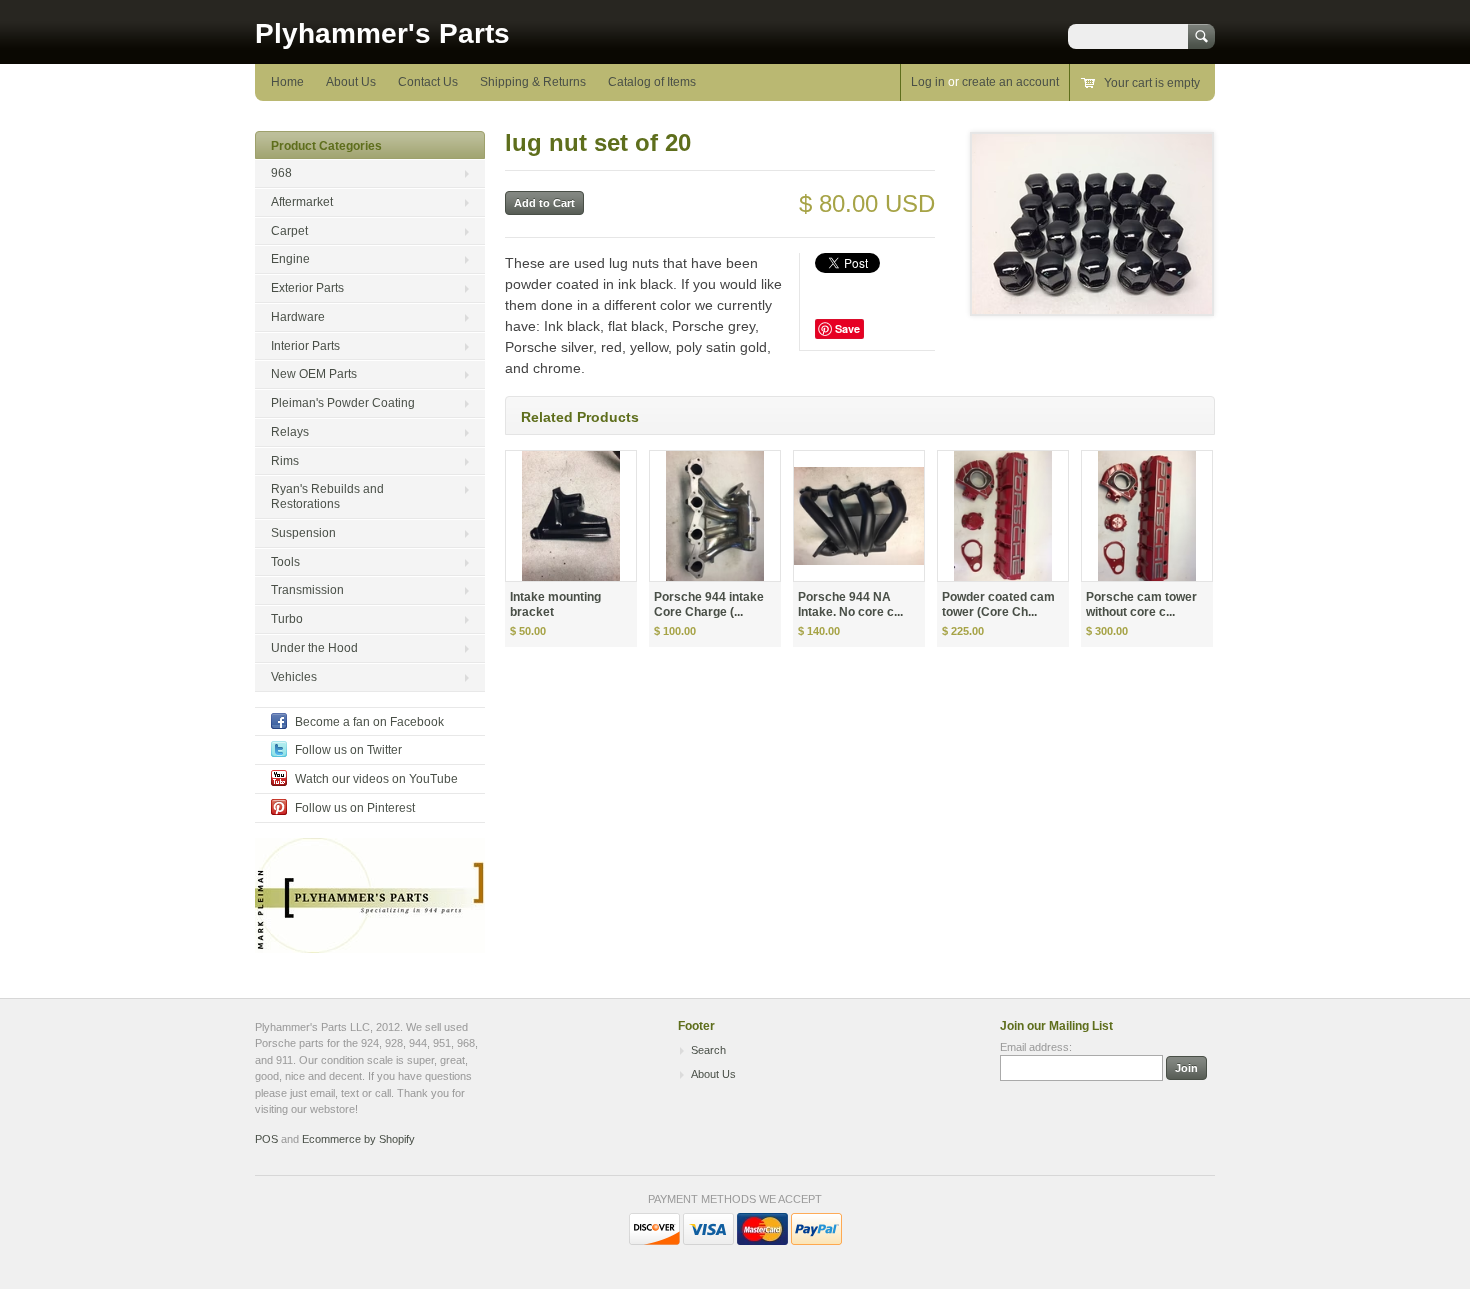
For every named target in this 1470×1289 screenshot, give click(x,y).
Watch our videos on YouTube (376, 779)
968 (281, 173)
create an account (1010, 82)
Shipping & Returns (533, 82)
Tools (285, 562)
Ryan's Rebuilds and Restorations (327, 496)
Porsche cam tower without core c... (1141, 604)
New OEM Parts (314, 374)
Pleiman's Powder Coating (343, 403)
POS (266, 1139)
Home (287, 82)
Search (708, 1050)
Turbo (287, 619)
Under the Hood (314, 648)
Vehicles (294, 677)
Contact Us (428, 82)
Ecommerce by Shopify (358, 1139)
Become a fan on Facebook (369, 722)
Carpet (289, 231)
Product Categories (326, 146)
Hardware (298, 317)
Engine (290, 259)
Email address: (1036, 1047)
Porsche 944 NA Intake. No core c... (850, 604)
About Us (351, 82)
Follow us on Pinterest (355, 808)
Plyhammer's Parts (382, 33)
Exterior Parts (307, 288)
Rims (285, 461)
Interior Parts (305, 346)
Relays (290, 432)
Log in (928, 82)
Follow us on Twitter (348, 750)
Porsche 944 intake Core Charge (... (709, 604)
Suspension (303, 533)
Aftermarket (302, 202)
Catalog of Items (652, 82)
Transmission (307, 590)
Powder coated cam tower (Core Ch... (998, 604)
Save (847, 328)
